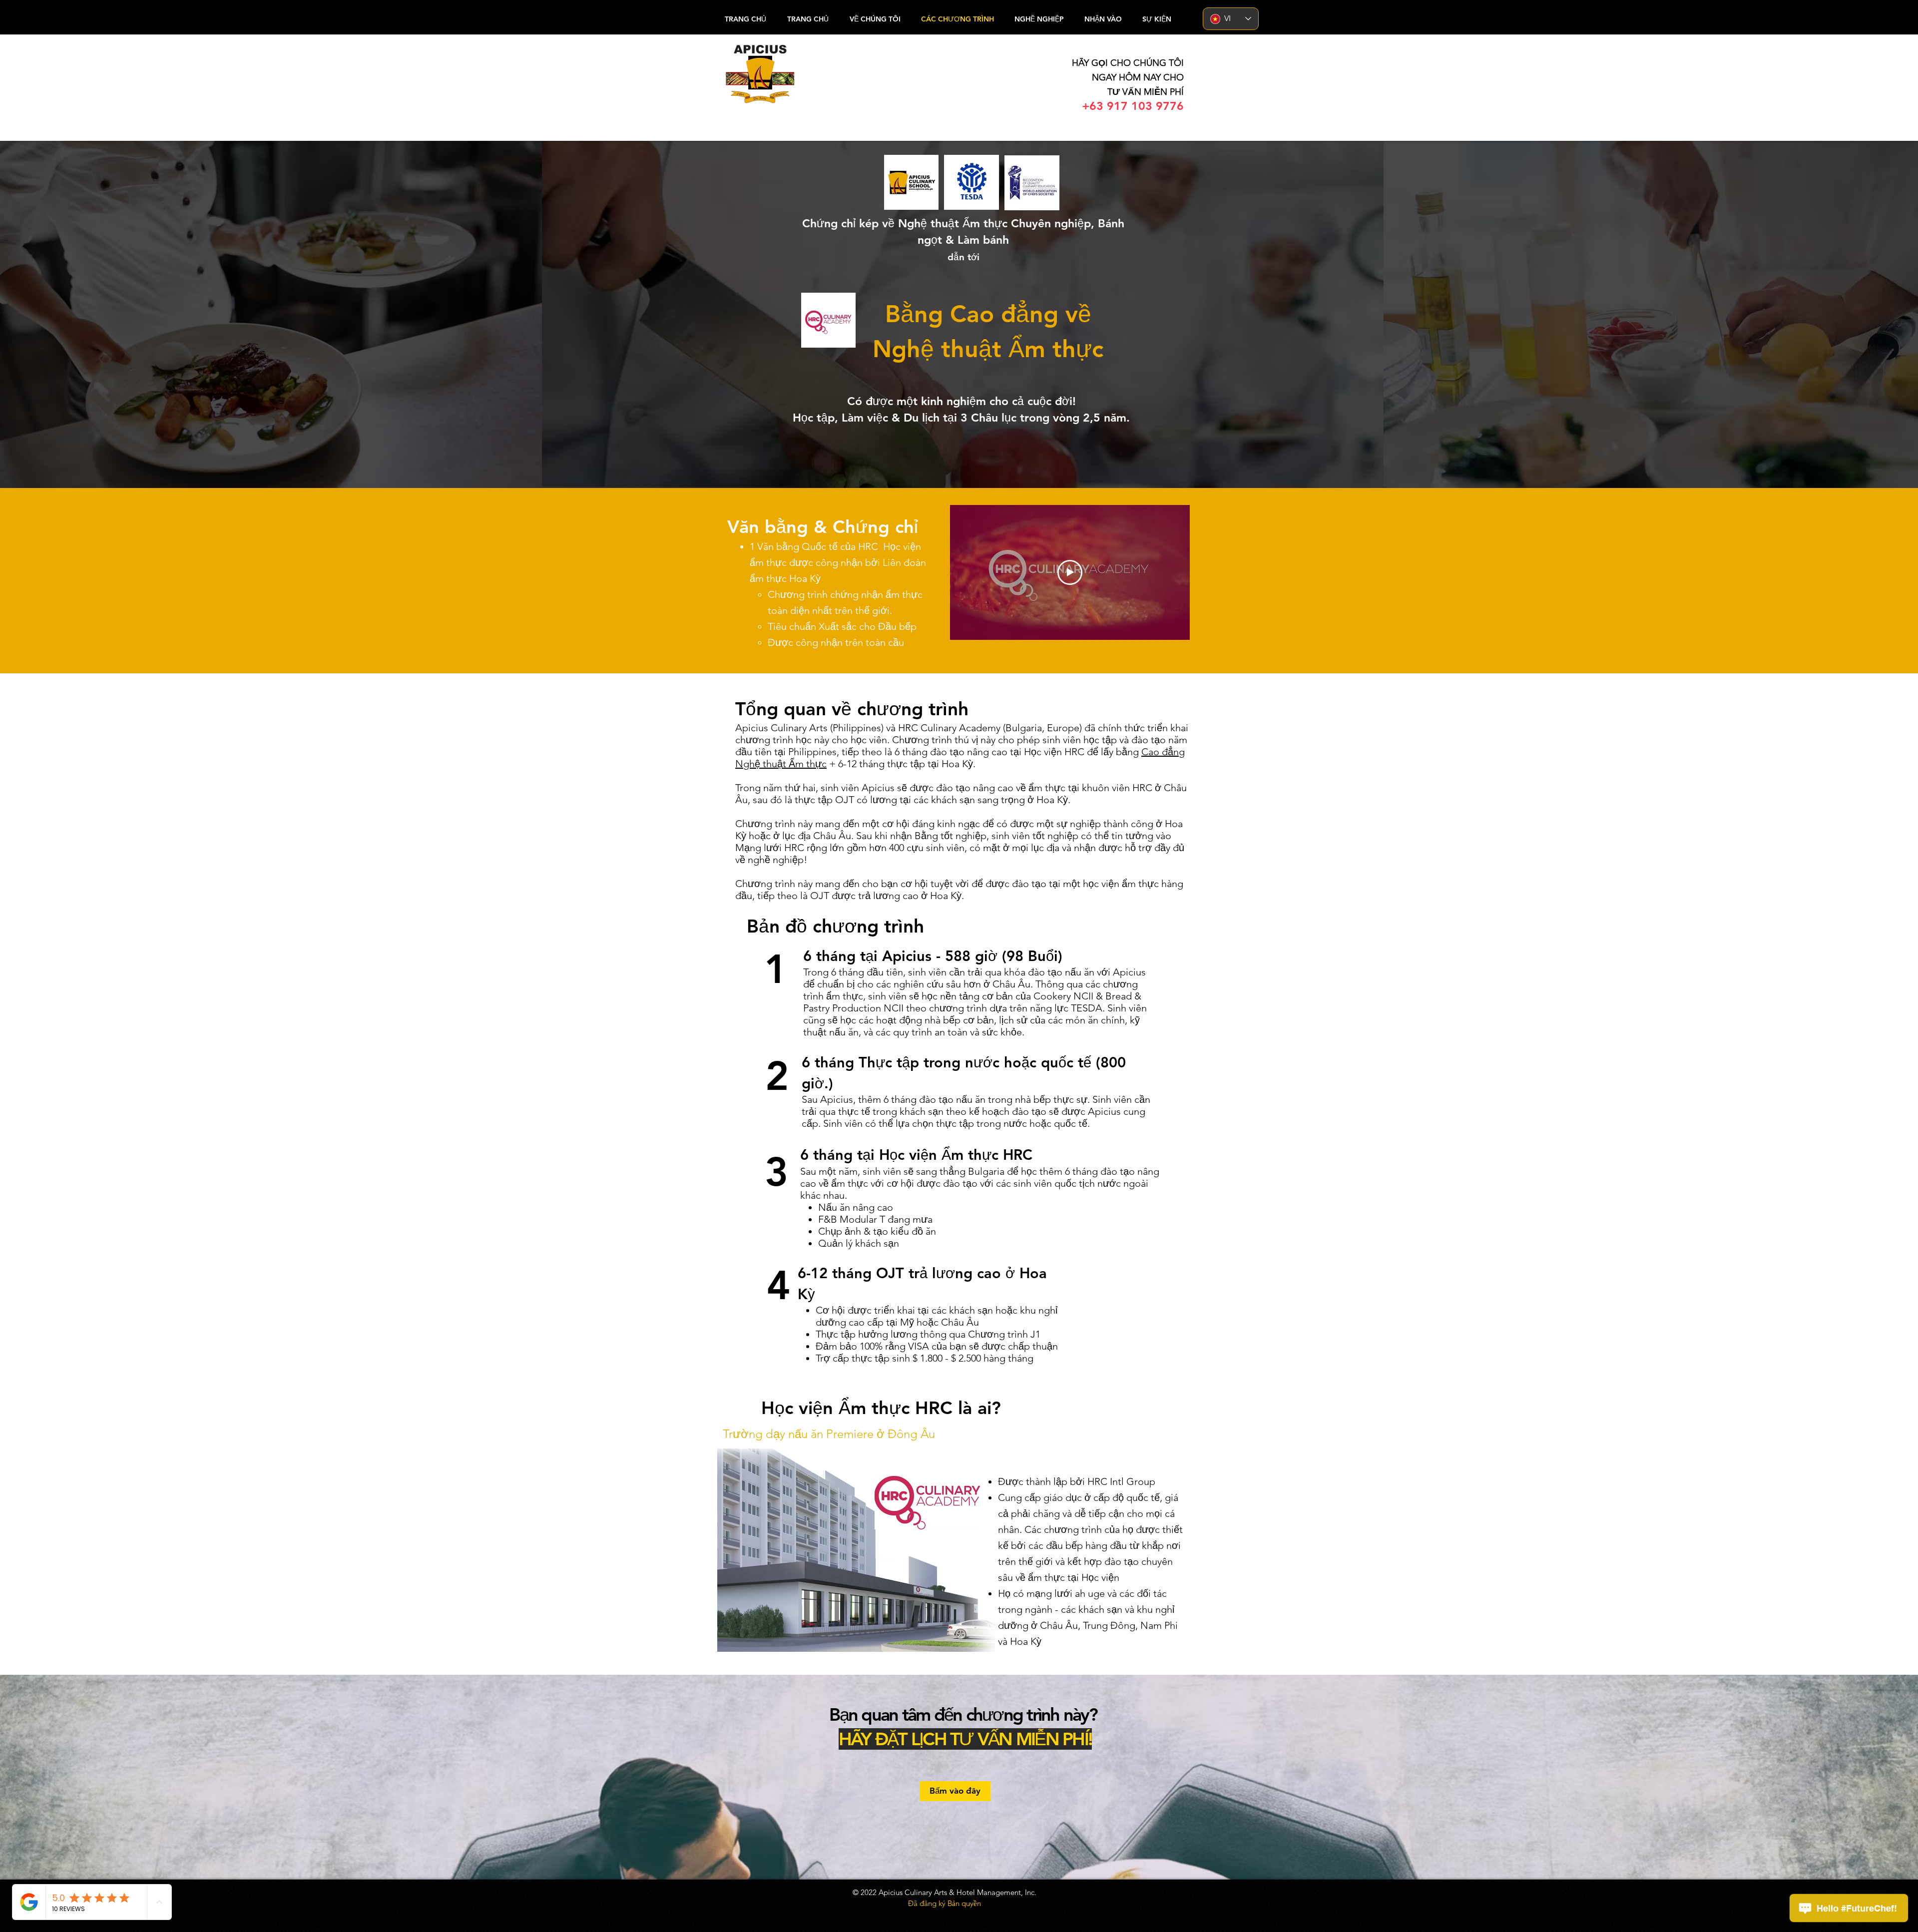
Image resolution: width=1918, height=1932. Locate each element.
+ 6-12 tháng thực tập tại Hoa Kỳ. (902, 764)
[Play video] (1070, 572)
